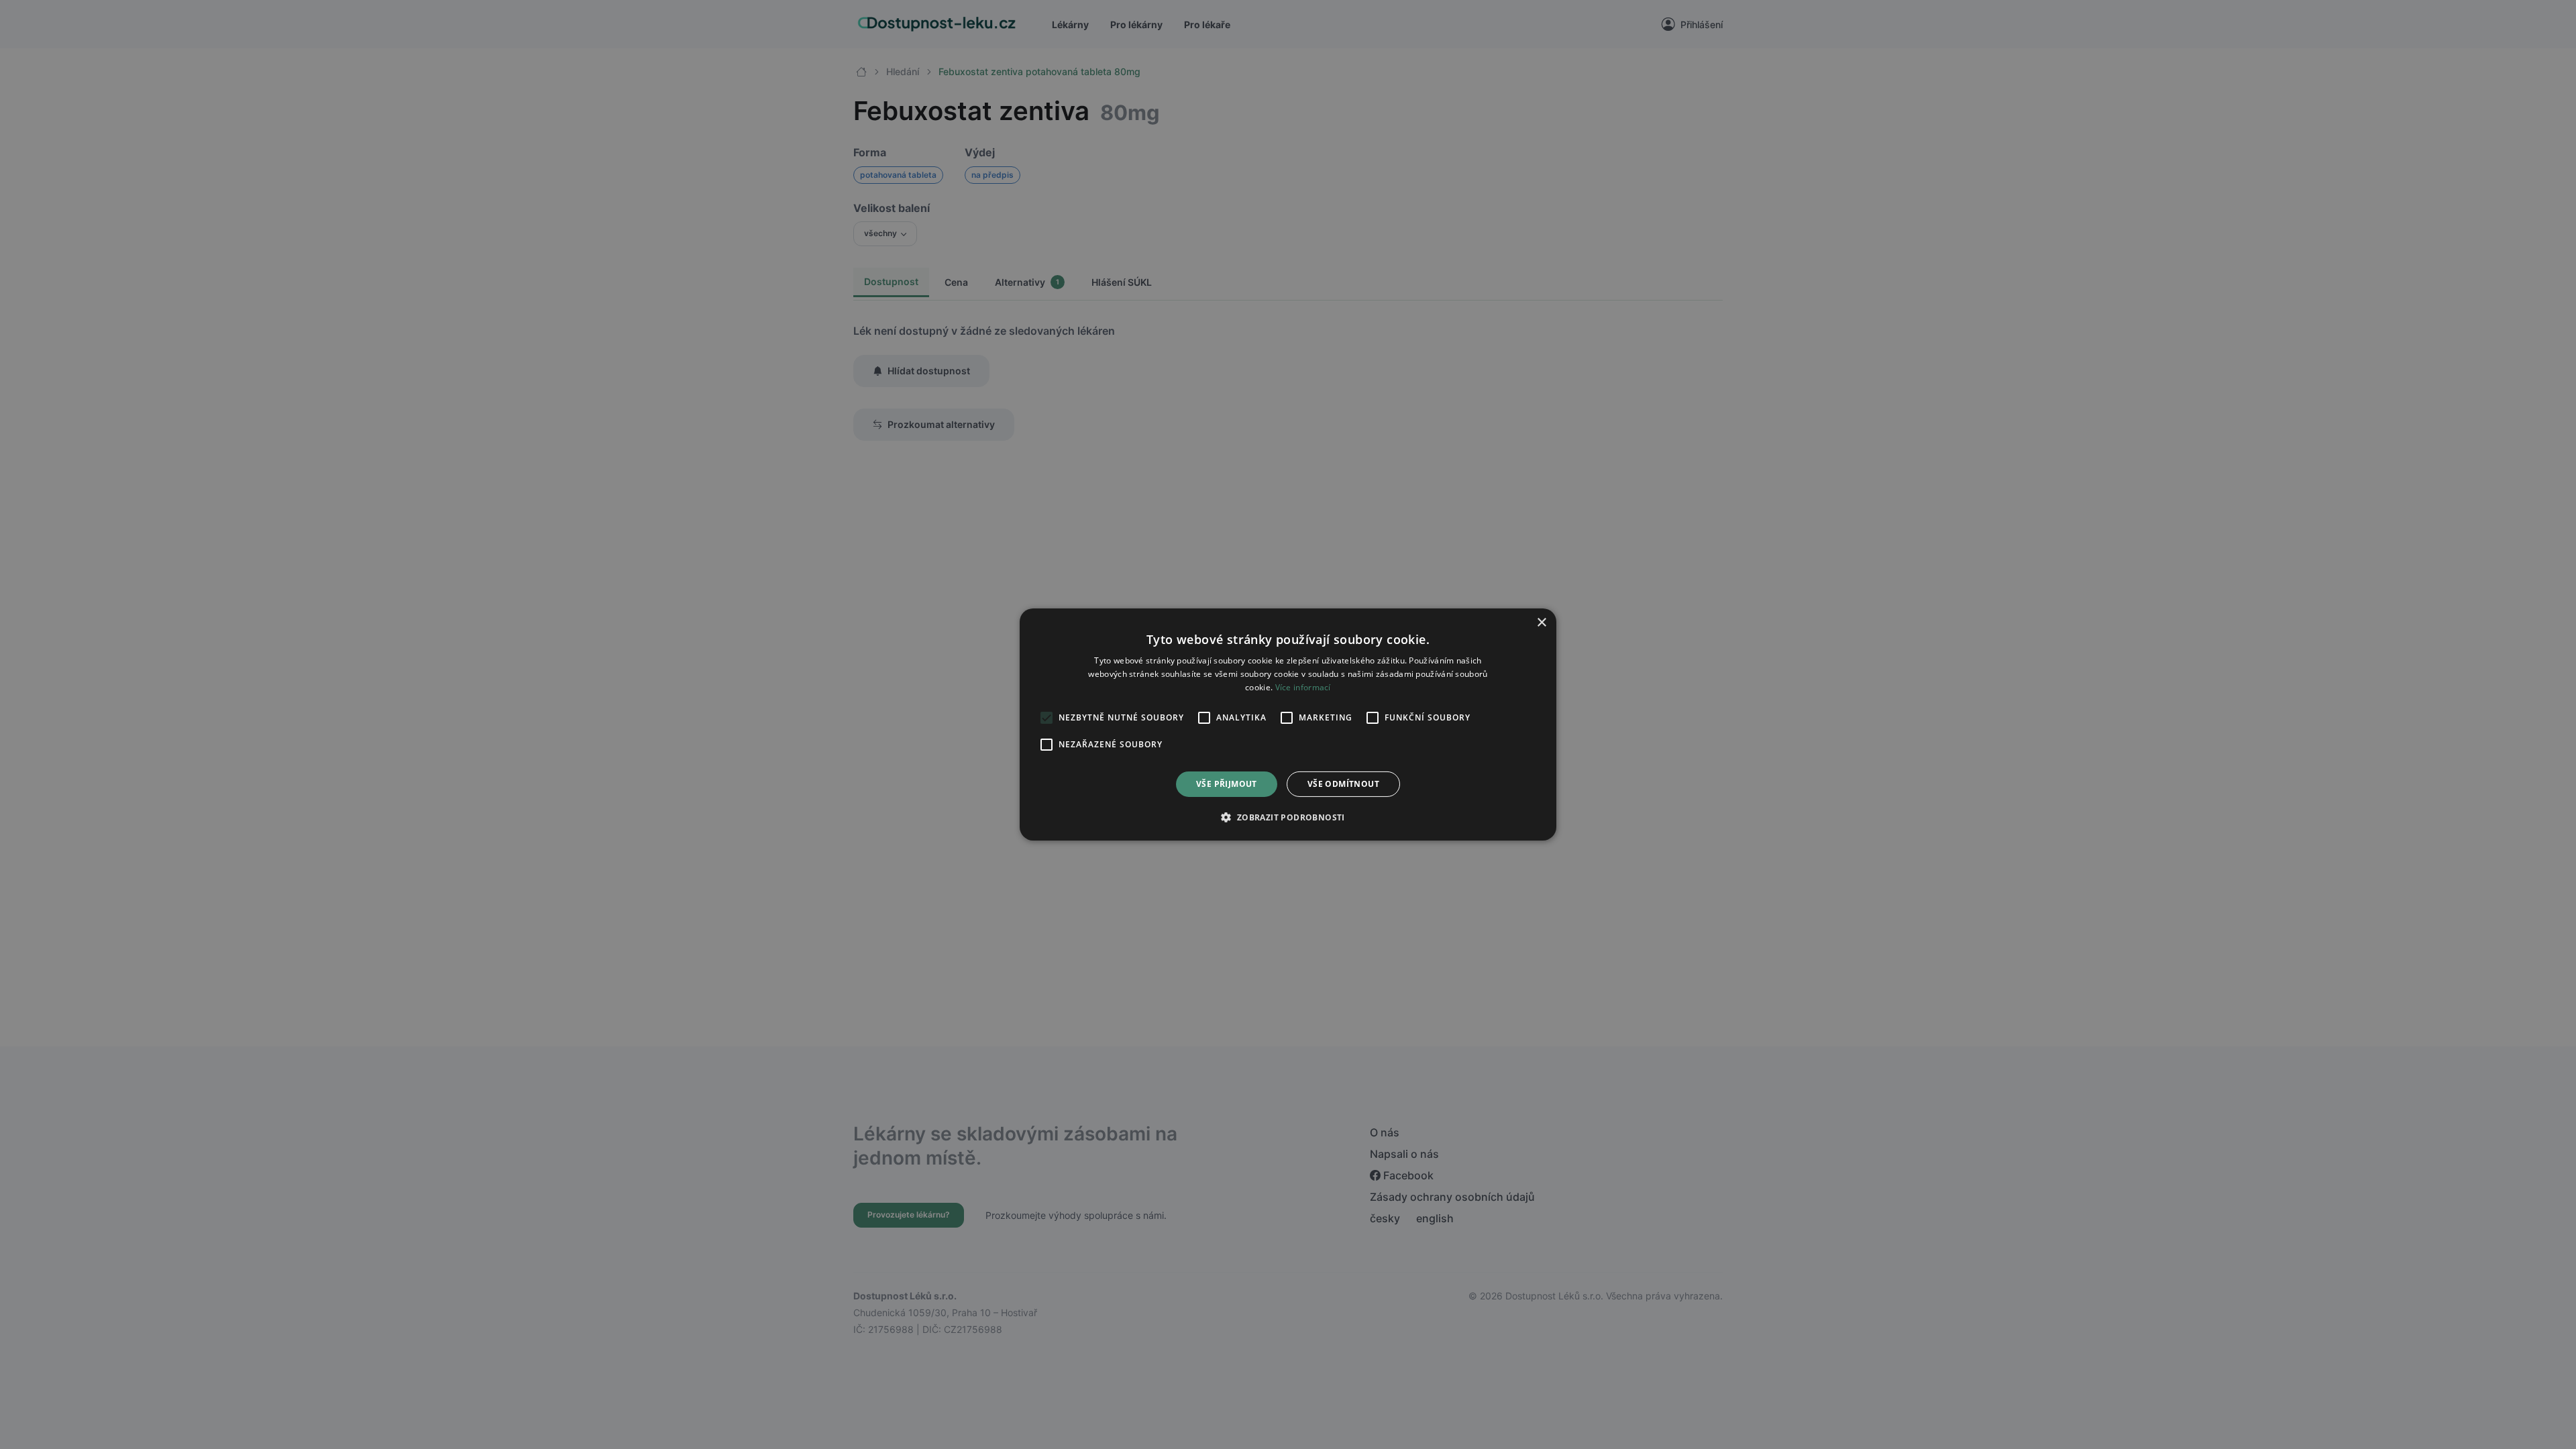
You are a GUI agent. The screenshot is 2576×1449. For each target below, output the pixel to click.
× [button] (1541, 623)
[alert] (1288, 724)
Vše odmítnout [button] (1343, 784)
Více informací (1303, 687)
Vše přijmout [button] (1227, 784)
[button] (1288, 817)
